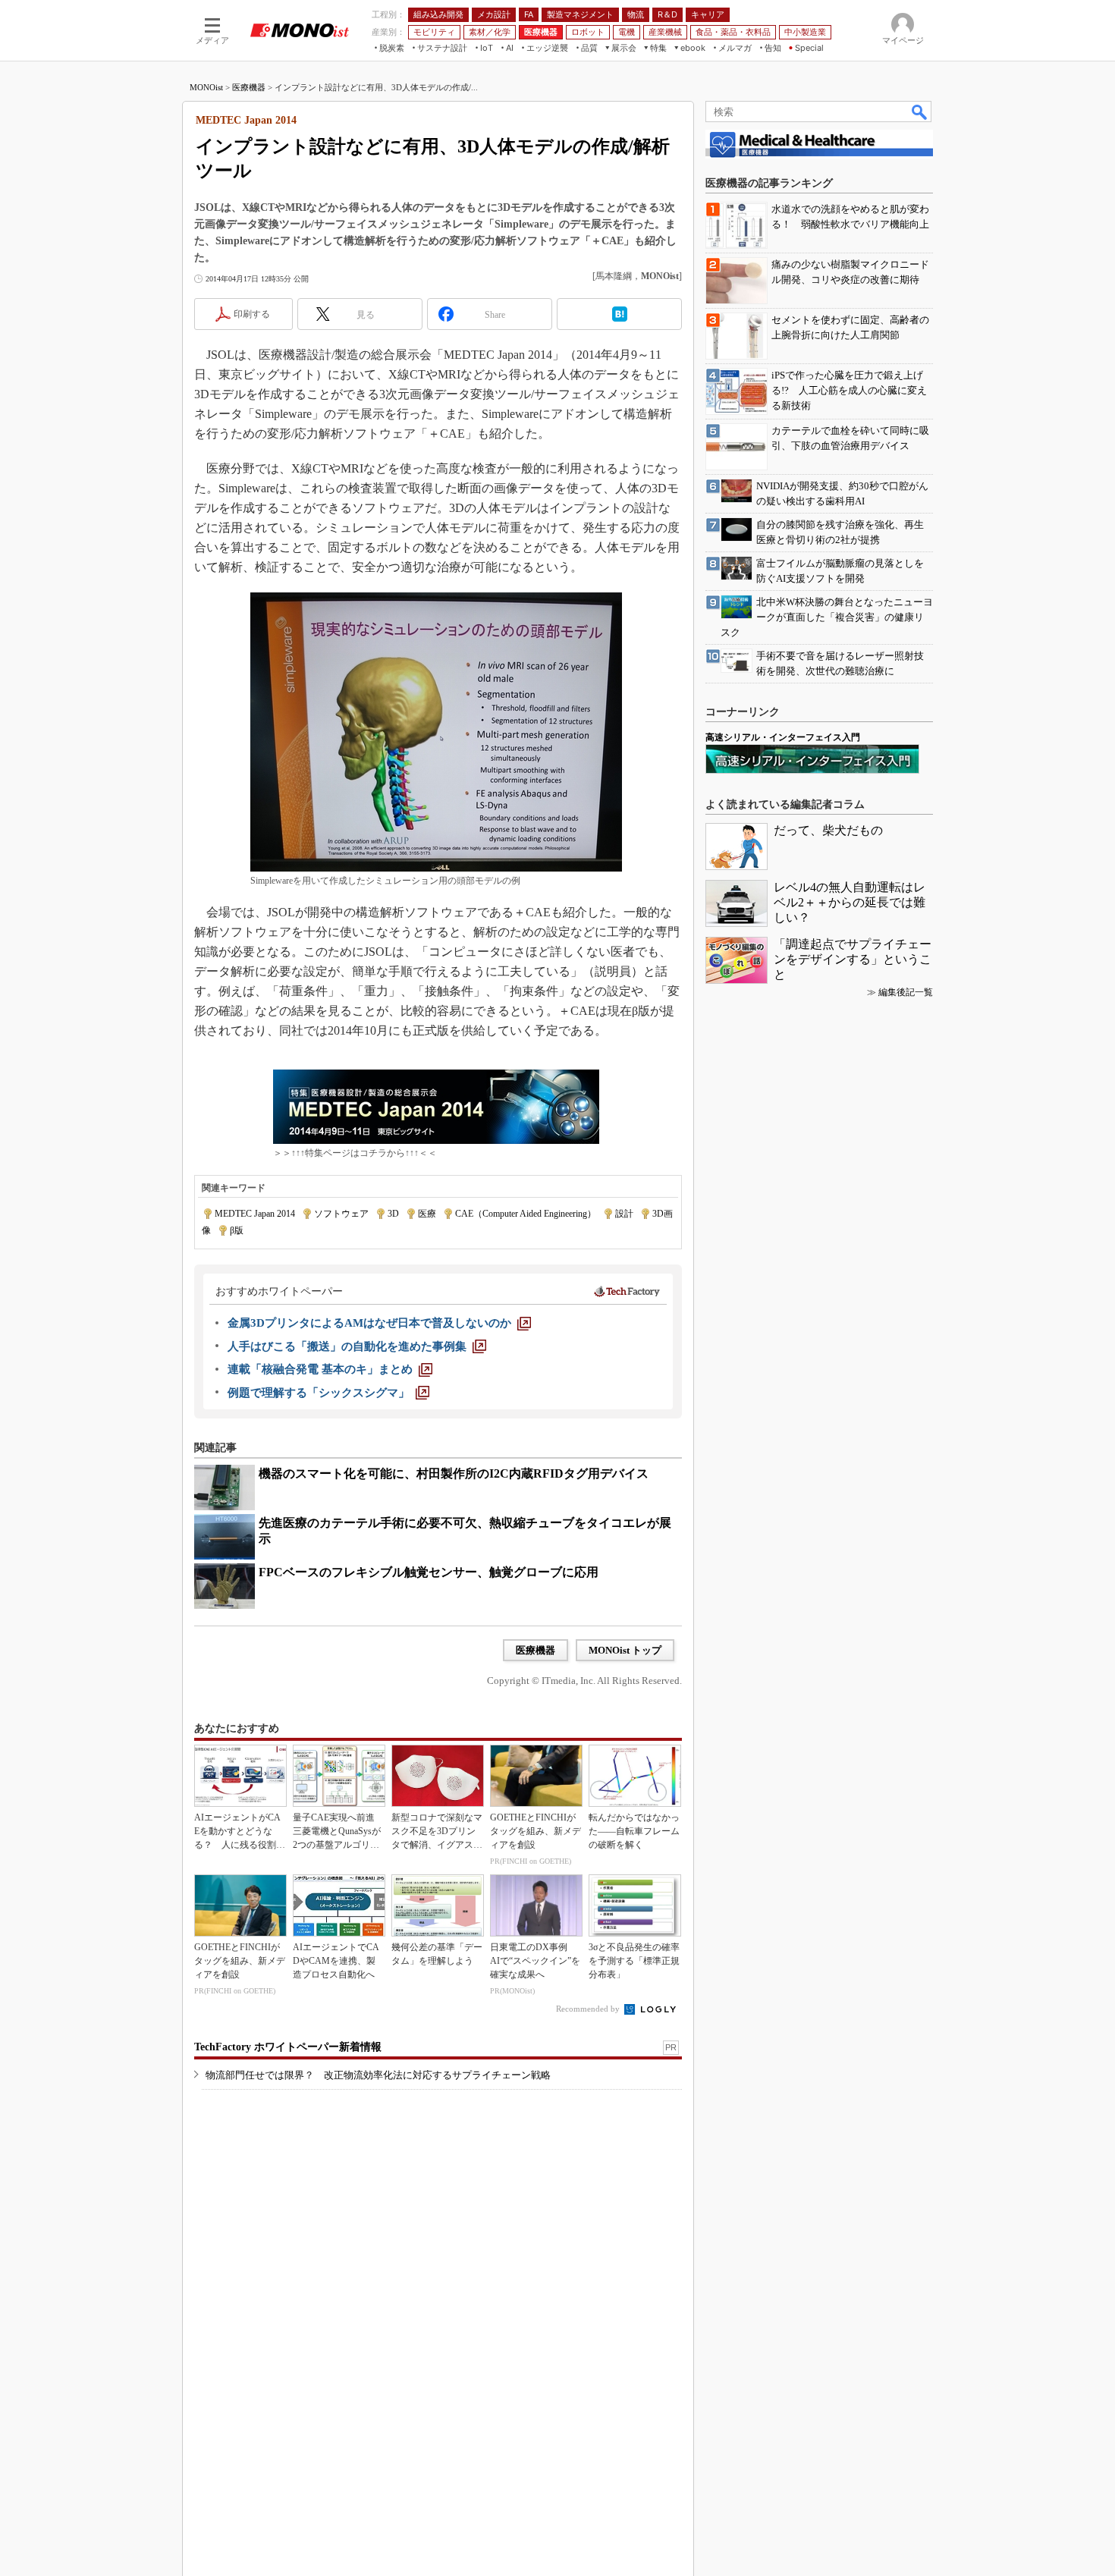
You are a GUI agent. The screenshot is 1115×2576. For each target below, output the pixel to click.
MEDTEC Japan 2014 (255, 1214)
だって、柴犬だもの (828, 830)
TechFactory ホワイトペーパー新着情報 (288, 2047)
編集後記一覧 (906, 992)
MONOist (206, 87)
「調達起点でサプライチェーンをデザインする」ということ (853, 959)
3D (393, 1214)
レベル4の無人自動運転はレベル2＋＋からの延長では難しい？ (850, 902)
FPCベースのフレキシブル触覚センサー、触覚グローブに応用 (429, 1572)
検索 (920, 112)
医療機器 (249, 87)
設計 (624, 1214)
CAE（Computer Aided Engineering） (526, 1214)
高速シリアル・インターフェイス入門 (783, 737)
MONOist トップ (625, 1650)
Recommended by (589, 2009)
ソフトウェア (341, 1214)
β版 (237, 1230)
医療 (427, 1214)
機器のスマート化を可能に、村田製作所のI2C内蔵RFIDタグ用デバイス (454, 1473)
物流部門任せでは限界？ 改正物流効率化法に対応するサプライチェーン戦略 (378, 2075)
